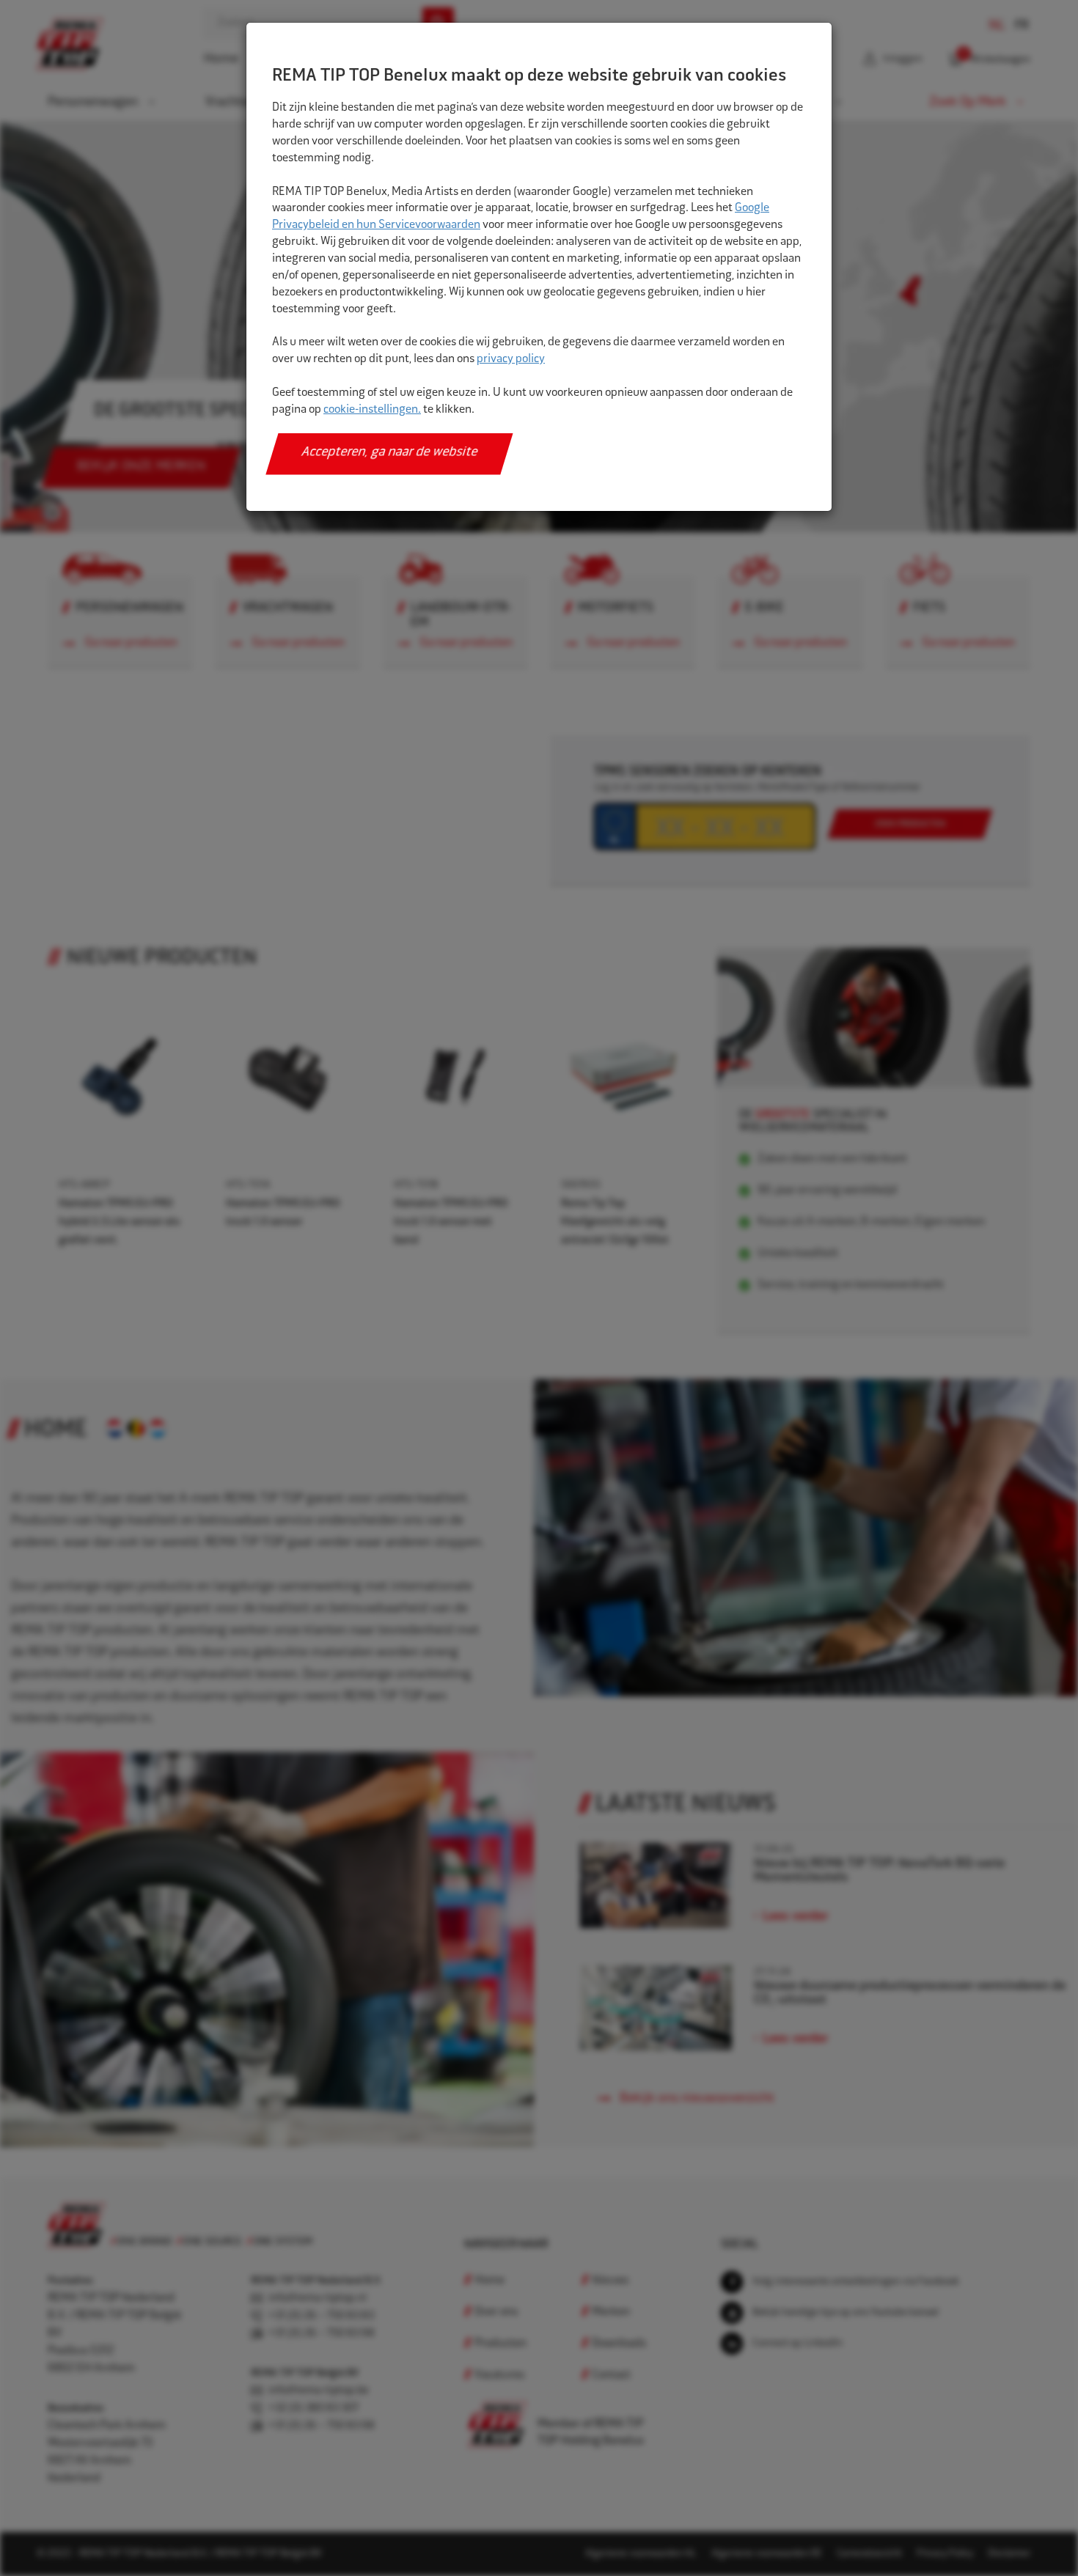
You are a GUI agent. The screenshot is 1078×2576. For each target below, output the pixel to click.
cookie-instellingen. (372, 410)
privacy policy (511, 360)
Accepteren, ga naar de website (390, 453)
